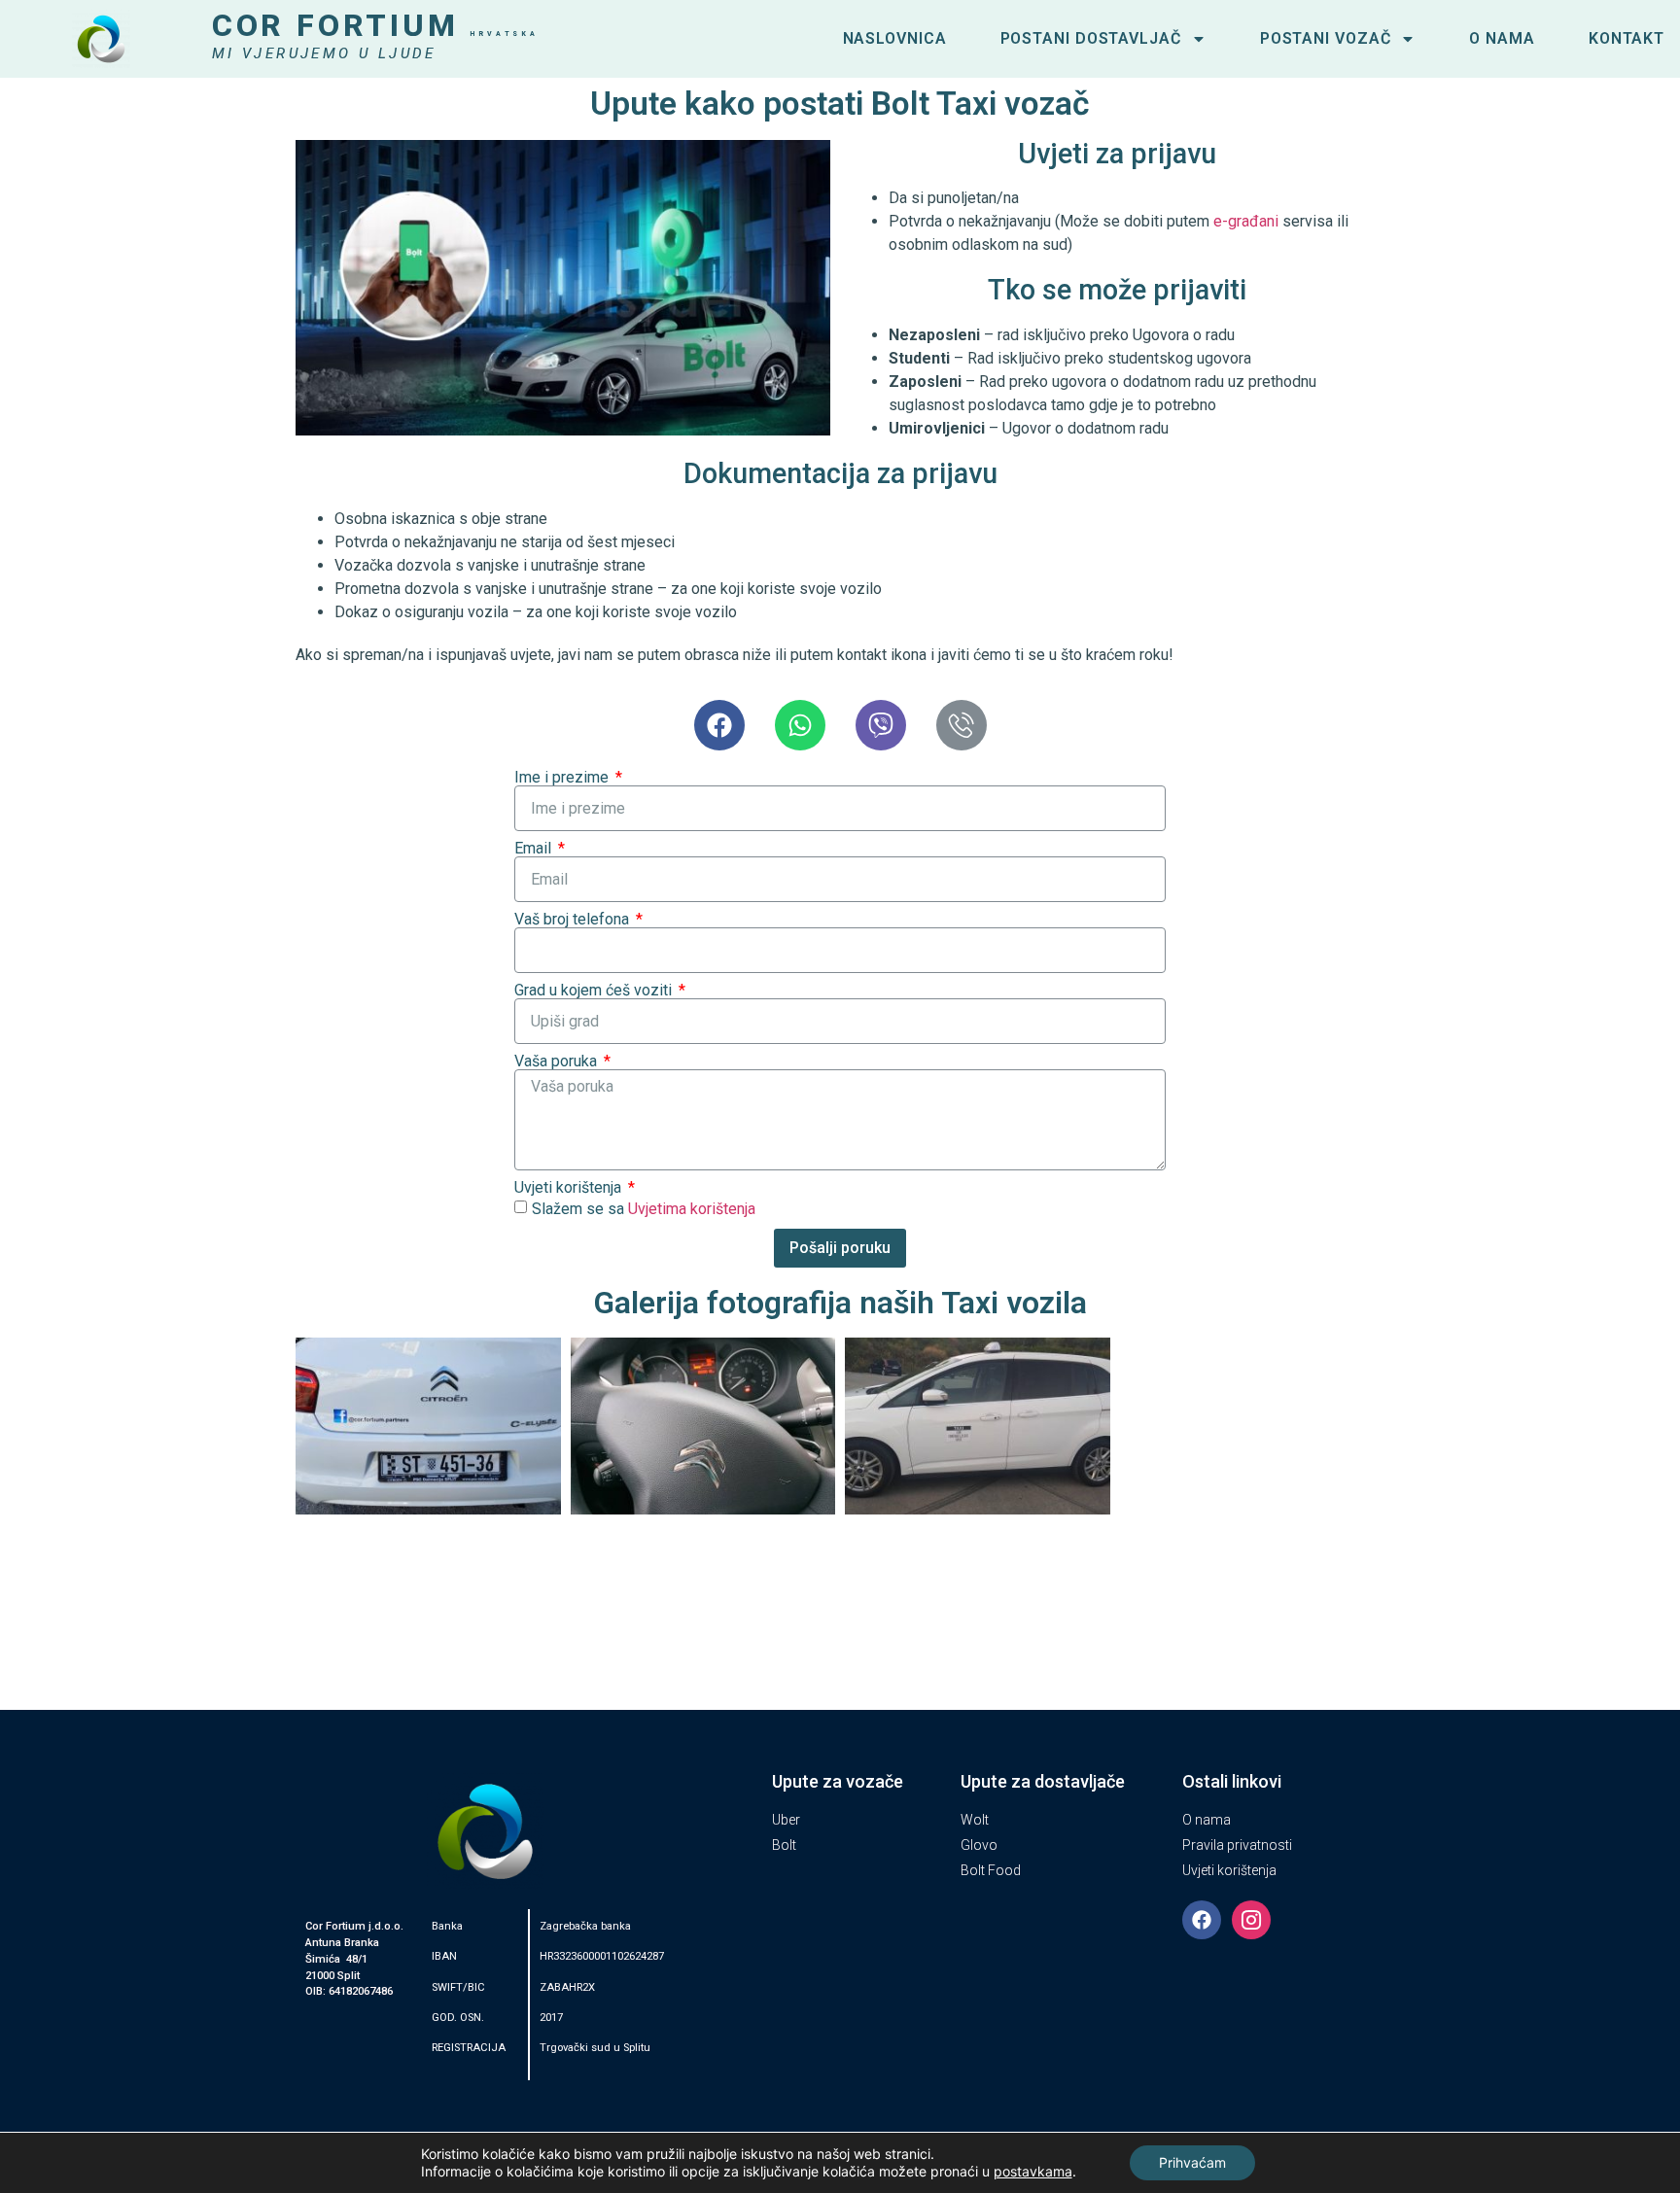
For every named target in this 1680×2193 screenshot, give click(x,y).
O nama (1502, 38)
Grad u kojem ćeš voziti (595, 991)
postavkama (1033, 2171)
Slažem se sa (644, 1209)
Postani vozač (1326, 38)
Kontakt (1627, 38)
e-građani (1246, 221)
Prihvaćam (1192, 2162)
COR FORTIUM (375, 25)
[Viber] (881, 725)
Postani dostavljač (1091, 38)
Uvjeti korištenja (570, 1188)
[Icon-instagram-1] (1251, 1920)
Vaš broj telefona (574, 920)
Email (535, 849)
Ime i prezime (563, 778)
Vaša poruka (558, 1062)
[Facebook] (719, 725)
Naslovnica (895, 38)
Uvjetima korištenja (692, 1209)
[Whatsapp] (800, 725)
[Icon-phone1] (962, 725)
